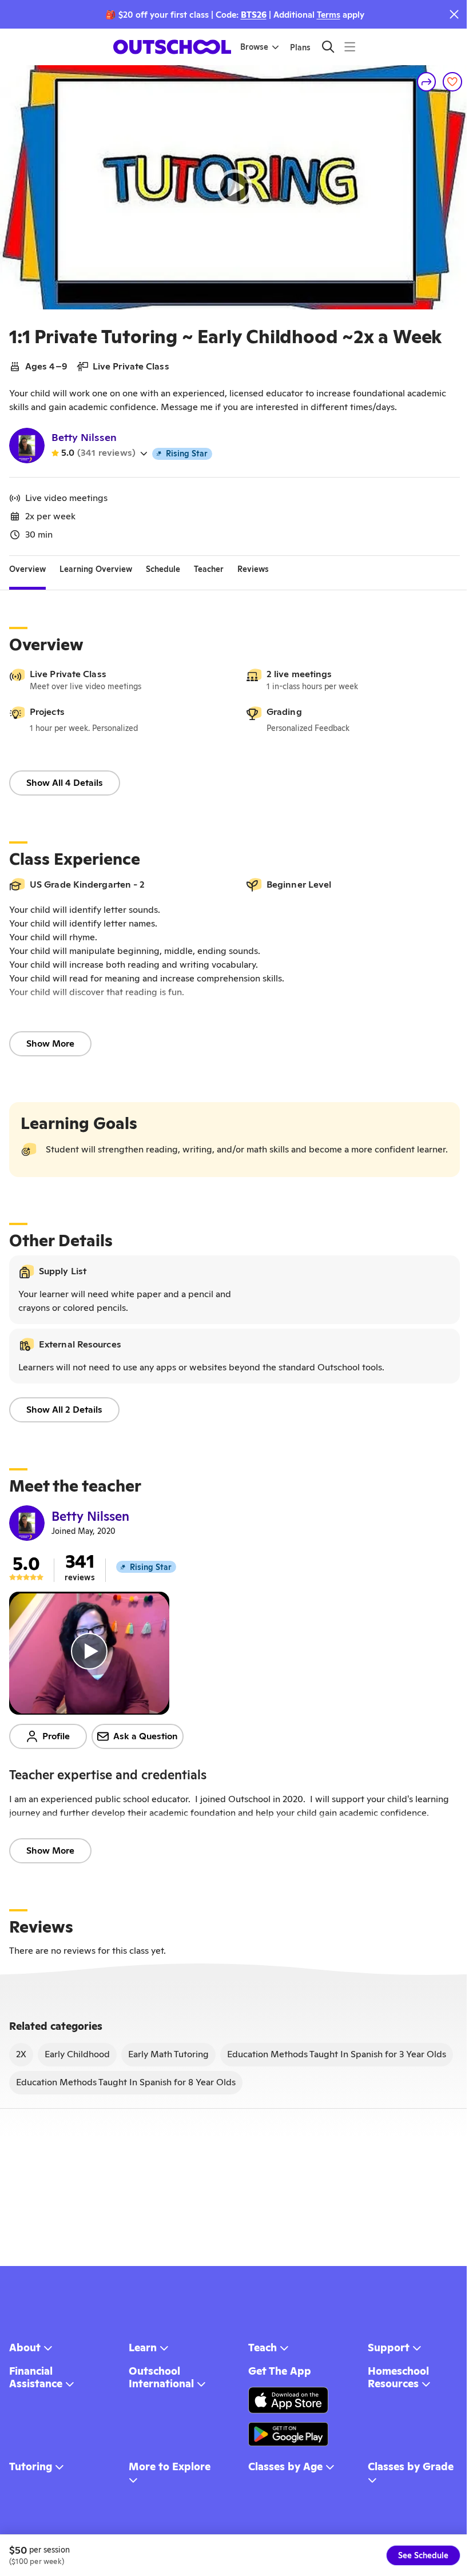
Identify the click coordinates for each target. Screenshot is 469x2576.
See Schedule (423, 2555)
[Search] (328, 47)
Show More (50, 1043)
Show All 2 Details (64, 1410)
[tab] (27, 570)
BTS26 (254, 15)
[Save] (452, 82)
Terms (329, 15)
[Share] (427, 82)
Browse (254, 47)
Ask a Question (146, 1736)
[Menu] (350, 47)
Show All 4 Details (65, 783)
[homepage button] (172, 47)
